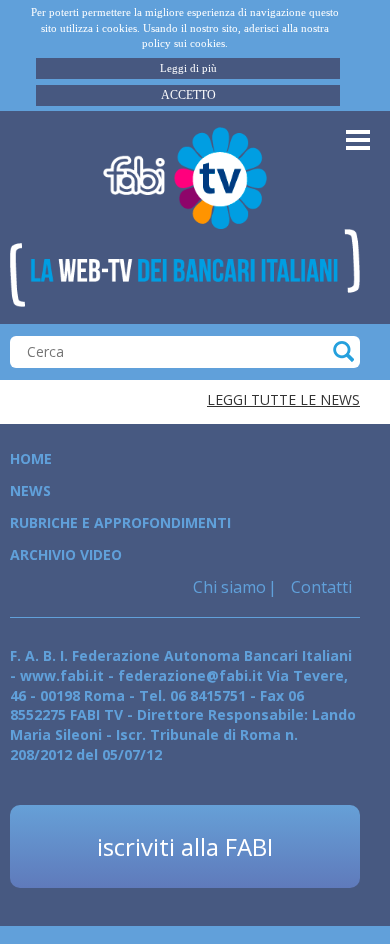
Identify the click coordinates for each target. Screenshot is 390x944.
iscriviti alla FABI (185, 846)
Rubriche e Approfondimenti (120, 522)
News (30, 490)
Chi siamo (229, 587)
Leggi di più (188, 68)
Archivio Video (66, 554)
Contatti (319, 587)
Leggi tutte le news (283, 399)
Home (31, 458)
